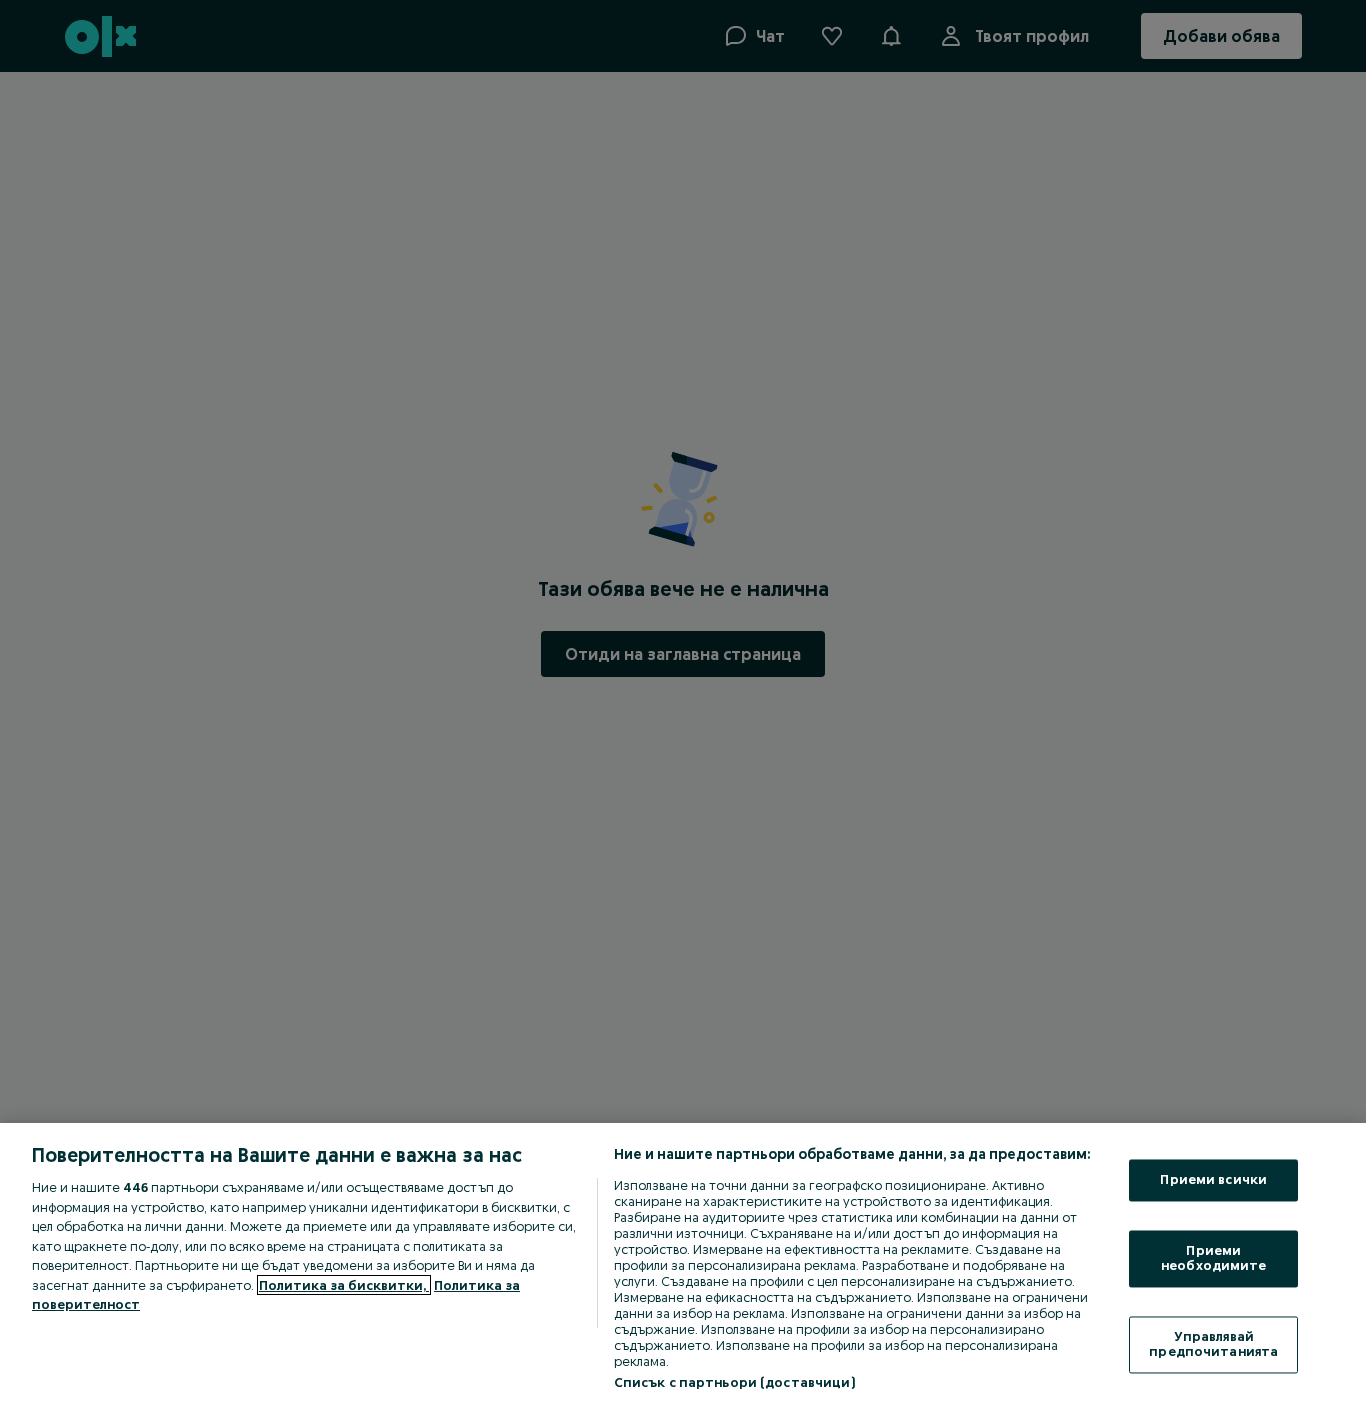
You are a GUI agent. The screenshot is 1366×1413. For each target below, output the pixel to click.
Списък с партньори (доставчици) (734, 1382)
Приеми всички (1213, 1180)
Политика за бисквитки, (344, 1285)
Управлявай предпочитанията (1213, 1344)
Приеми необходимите (1214, 1258)
